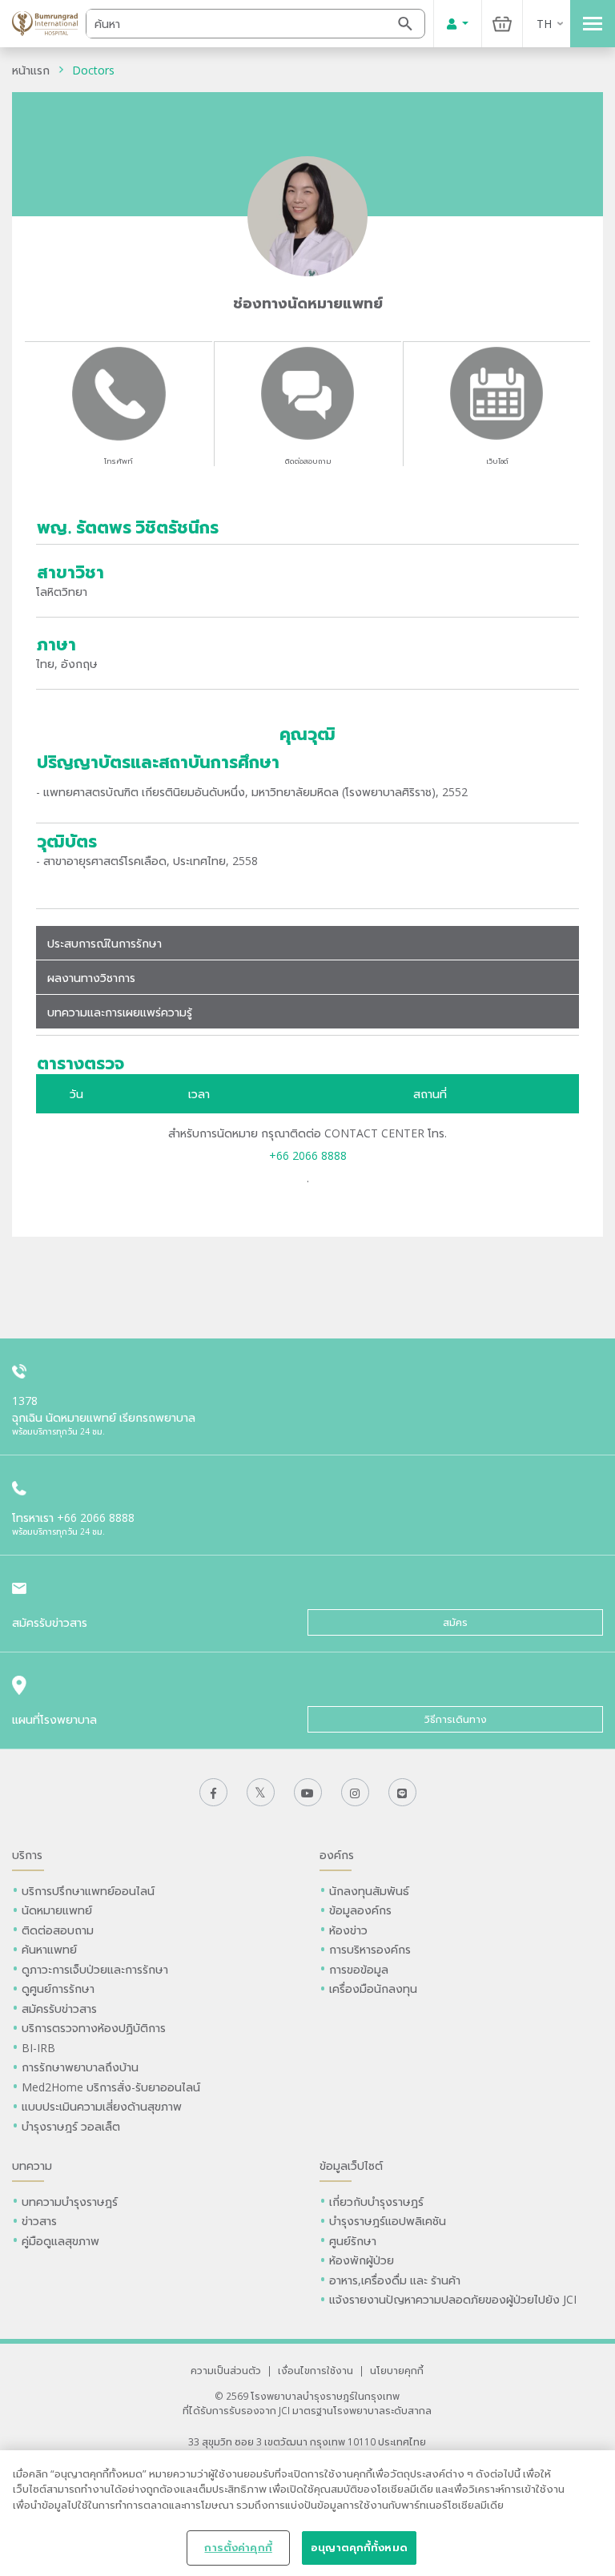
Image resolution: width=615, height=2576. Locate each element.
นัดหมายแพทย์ (57, 1910)
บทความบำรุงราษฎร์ (70, 2202)
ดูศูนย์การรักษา (58, 1988)
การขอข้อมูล (359, 1969)
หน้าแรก (31, 70)
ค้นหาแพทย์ (49, 1949)
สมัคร (455, 1622)
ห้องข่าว (348, 1930)
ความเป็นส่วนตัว (226, 2370)
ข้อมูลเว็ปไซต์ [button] (351, 2165)
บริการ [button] (27, 1855)
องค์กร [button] (337, 1855)
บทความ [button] (32, 2165)
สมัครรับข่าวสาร (59, 2008)
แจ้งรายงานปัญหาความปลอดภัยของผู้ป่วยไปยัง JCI (453, 2299)
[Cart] (502, 24)
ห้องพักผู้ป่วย (362, 2260)
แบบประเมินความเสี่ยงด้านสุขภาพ (102, 2106)
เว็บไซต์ (497, 461)
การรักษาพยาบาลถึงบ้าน (82, 2067)
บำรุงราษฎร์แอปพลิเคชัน (388, 2221)
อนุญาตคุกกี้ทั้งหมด (359, 2547)
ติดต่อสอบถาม (308, 461)
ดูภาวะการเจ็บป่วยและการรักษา (95, 1969)
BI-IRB (38, 2048)
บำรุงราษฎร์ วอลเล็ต (71, 2126)
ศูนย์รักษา (353, 2241)
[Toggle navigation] (593, 24)
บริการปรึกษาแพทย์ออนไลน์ (90, 1891)
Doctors (93, 70)
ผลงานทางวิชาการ (91, 978)
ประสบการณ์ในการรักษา (105, 943)
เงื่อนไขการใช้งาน (316, 2370)
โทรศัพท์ (119, 461)
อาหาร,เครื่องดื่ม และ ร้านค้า (395, 2280)
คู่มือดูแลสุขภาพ (60, 2241)
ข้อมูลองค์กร (360, 1910)
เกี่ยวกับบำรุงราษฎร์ (376, 2202)
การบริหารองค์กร (370, 1949)
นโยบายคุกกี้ (397, 2370)
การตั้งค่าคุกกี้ (238, 2547)
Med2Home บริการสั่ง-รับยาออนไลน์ (111, 2087)
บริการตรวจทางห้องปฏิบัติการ (94, 2028)
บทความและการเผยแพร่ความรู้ (120, 1012)
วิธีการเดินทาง (456, 1719)
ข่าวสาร (39, 2221)
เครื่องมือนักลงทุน (373, 1988)
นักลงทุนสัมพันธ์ (369, 1891)
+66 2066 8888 (308, 1155)
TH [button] (544, 24)
